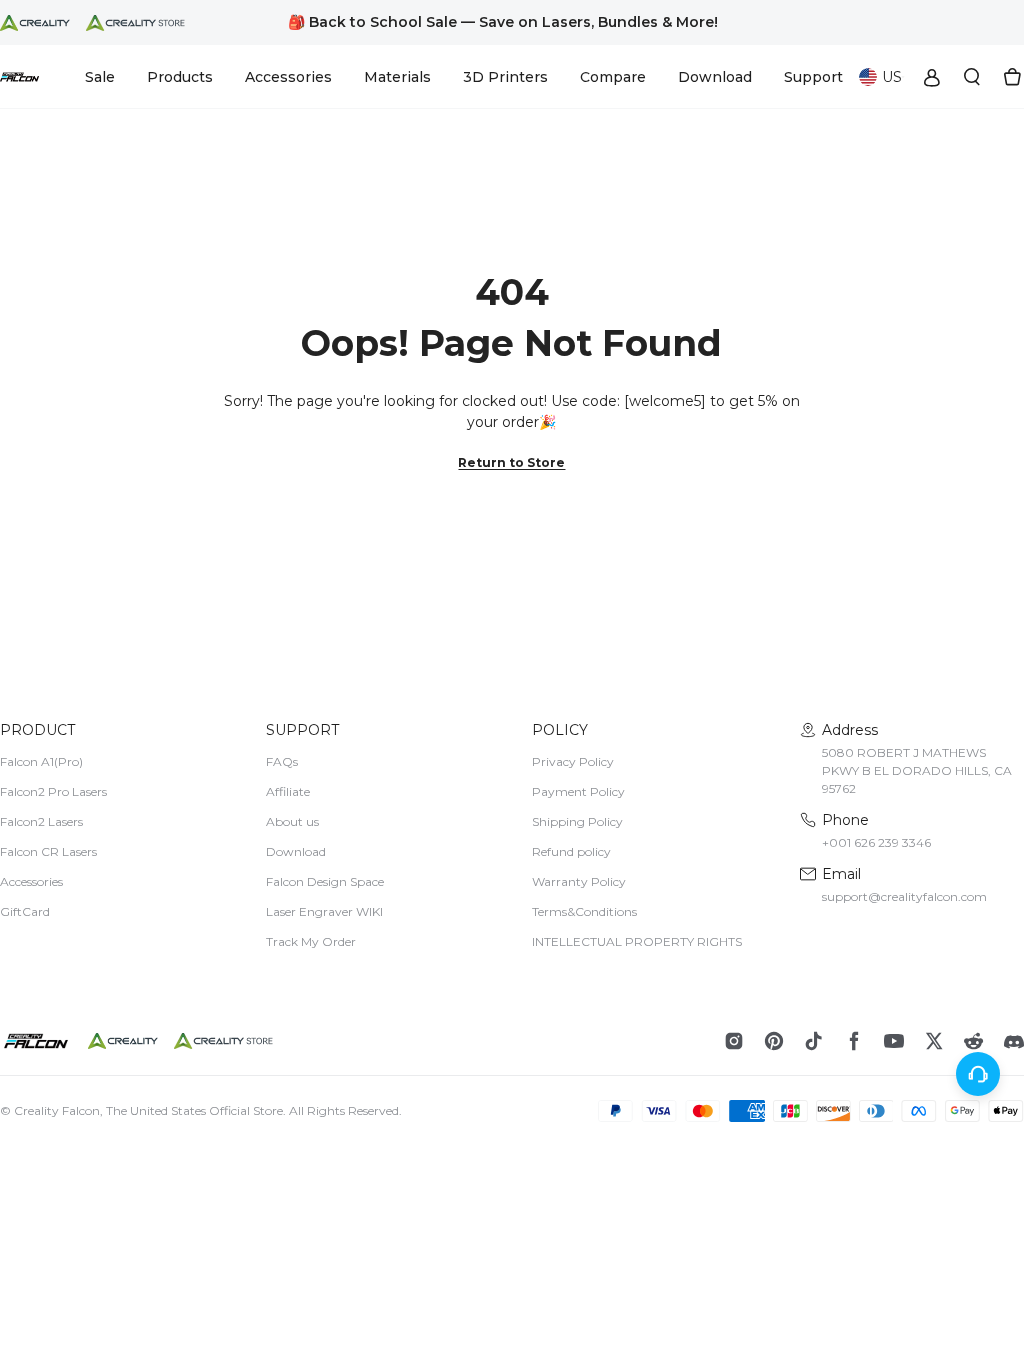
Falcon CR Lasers (48, 851)
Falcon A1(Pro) (41, 761)
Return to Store (511, 462)
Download (296, 851)
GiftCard (25, 911)
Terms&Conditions (584, 911)
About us (292, 821)
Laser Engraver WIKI (324, 911)
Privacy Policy (573, 761)
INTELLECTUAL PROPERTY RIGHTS (637, 941)
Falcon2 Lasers (41, 821)
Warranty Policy (579, 881)
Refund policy (571, 851)
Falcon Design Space (325, 881)
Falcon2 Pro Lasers (53, 791)
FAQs (282, 761)
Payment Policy (578, 791)
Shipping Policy (577, 821)
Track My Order (311, 941)
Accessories (31, 881)
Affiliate (288, 791)
